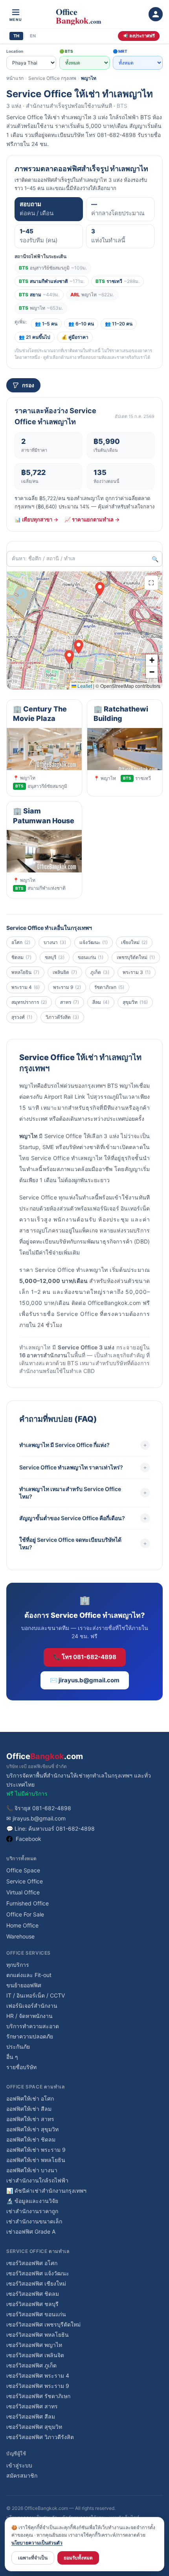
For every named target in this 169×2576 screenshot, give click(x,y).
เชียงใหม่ (134, 942)
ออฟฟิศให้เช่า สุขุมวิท (32, 2129)
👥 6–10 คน (81, 324)
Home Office (22, 1925)
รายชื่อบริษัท (21, 2067)
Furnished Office (28, 1903)
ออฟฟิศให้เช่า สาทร (30, 2119)
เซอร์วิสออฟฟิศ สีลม (31, 2416)
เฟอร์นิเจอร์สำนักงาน (32, 2006)
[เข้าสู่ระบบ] (156, 14)
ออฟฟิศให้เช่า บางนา (32, 2170)
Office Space (23, 1870)
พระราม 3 (137, 972)
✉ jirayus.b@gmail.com (36, 1818)
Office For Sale (25, 1914)
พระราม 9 (67, 987)
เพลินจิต (65, 972)
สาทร (70, 1002)
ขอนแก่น (91, 957)
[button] (69, 657)
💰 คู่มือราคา (75, 337)
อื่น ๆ (12, 2057)
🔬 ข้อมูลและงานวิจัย (32, 2201)
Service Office (25, 1881)
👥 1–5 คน (46, 324)
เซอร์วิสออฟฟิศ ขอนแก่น (36, 2314)
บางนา (55, 942)
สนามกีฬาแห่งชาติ (52, 281)
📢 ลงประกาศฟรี (139, 36)
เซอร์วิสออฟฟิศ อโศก (32, 2263)
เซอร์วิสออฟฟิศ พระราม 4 (38, 2376)
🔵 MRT (120, 51)
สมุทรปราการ (29, 1002)
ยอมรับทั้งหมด (78, 2558)
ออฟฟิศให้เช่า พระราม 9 (36, 2150)
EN (33, 36)
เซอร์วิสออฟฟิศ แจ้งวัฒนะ (38, 2273)
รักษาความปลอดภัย (30, 2036)
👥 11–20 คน (119, 324)
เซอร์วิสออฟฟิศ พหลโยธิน (38, 2335)
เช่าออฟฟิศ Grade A (31, 2231)
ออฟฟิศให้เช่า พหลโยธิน (36, 2160)
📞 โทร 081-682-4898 (85, 1657)
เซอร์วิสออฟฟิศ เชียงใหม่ (36, 2283)
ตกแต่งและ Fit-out (29, 1975)
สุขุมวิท (135, 1002)
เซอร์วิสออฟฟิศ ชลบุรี (32, 2304)
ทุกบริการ (18, 1965)
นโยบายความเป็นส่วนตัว (37, 2543)
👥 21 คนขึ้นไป (35, 337)
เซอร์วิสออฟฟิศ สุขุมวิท (34, 2427)
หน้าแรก (15, 78)
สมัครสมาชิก (22, 2475)
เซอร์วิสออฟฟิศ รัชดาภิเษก (38, 2396)
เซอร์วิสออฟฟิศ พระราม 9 (38, 2386)
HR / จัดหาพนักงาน (29, 2016)
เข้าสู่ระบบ (19, 2465)
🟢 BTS (66, 51)
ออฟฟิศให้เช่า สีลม (29, 2109)
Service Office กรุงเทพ (52, 78)
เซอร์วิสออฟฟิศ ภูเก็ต (31, 2365)
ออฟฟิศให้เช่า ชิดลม (31, 2139)
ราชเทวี (118, 281)
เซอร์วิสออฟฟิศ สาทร (32, 2406)
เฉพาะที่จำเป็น (33, 2558)
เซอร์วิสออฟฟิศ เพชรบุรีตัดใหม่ (43, 2324)
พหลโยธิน (25, 972)
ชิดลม (21, 957)
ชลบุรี (55, 957)
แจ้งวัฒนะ (94, 942)
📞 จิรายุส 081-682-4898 (39, 1808)
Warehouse (20, 1936)
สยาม (39, 295)
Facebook (28, 1839)
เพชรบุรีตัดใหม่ (136, 957)
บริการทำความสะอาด (33, 2026)
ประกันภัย (18, 2047)
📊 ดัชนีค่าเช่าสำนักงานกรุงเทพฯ (46, 2191)
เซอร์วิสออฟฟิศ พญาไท (34, 2345)
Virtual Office (23, 1892)
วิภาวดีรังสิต (62, 1017)
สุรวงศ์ (22, 1017)
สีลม (101, 1002)
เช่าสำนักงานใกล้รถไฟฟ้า (37, 2180)
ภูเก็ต (100, 972)
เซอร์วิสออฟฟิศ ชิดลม (33, 2294)
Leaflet (84, 686)
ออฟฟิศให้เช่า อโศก (30, 2098)
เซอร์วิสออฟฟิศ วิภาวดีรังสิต (40, 2437)
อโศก (21, 942)
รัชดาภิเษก (109, 987)
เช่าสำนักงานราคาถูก (32, 2211)
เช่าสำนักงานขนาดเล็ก (34, 2221)
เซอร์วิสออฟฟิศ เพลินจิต (35, 2355)
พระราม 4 (26, 987)
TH (16, 36)
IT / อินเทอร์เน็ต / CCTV (36, 1995)
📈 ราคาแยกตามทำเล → (92, 519)
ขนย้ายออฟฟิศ (24, 1985)
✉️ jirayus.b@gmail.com (85, 1680)
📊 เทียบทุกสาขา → (36, 519)
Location (15, 51)
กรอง (28, 385)
